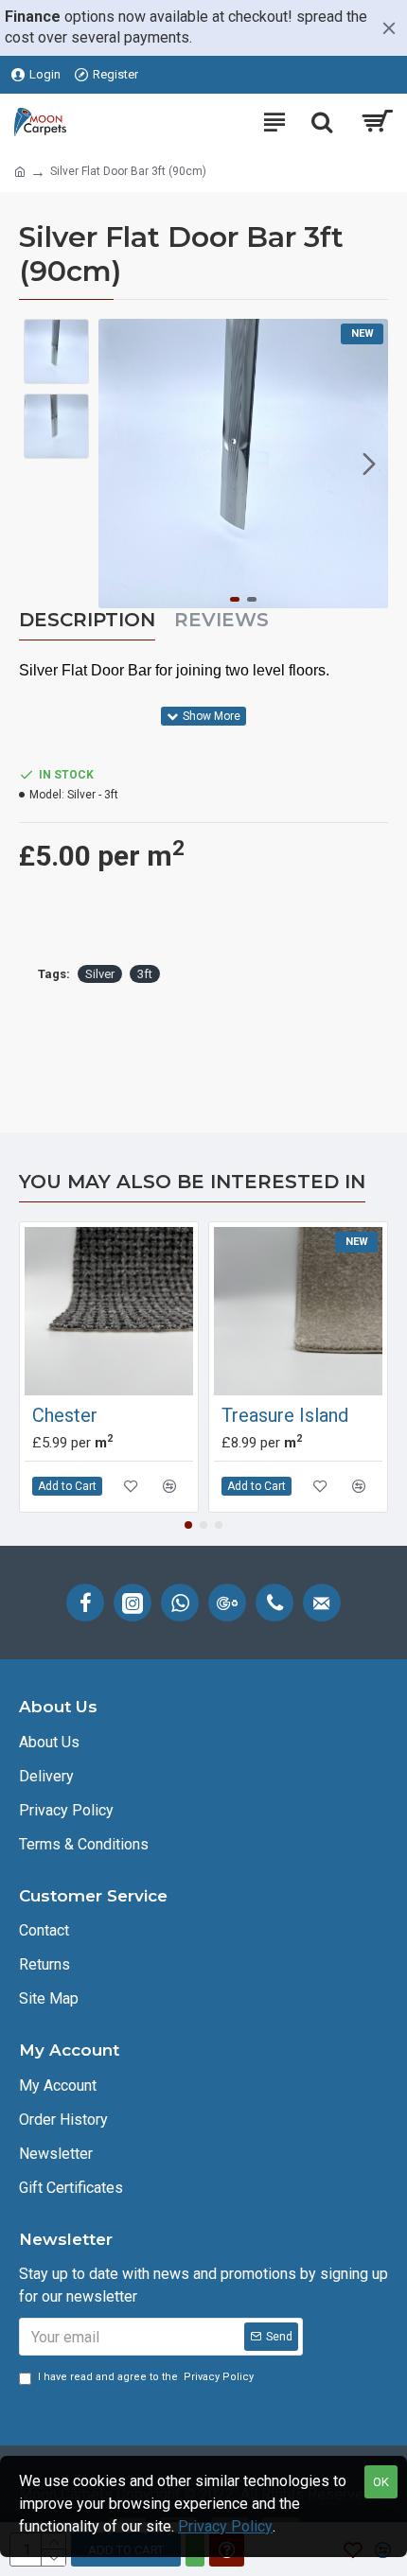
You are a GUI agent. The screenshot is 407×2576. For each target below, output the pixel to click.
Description (87, 620)
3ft (145, 974)
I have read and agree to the (146, 2377)
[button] (117, 464)
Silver (100, 974)
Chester (65, 1415)
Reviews (221, 620)
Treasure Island (285, 1415)
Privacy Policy (225, 2526)
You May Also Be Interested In (192, 1182)
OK (381, 2482)
